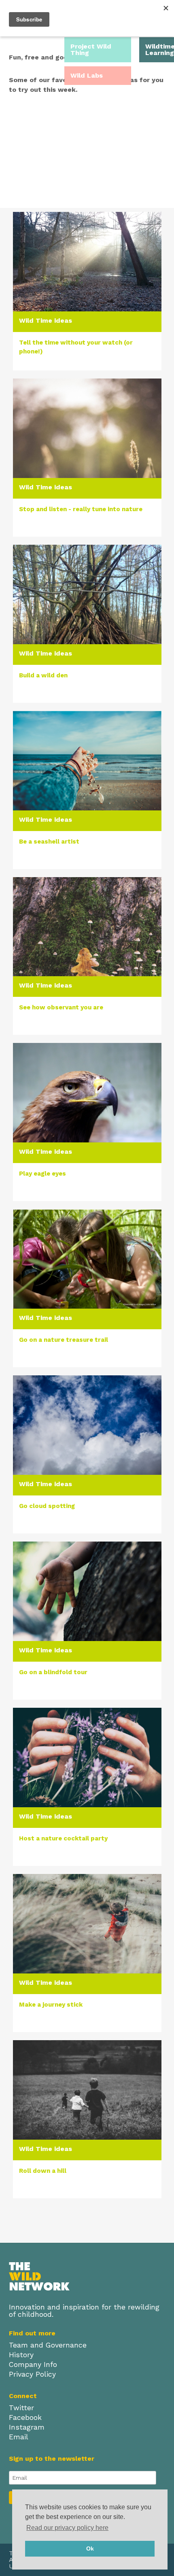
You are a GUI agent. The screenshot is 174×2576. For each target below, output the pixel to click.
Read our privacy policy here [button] (67, 2528)
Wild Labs (87, 75)
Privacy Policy (32, 2374)
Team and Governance (48, 2345)
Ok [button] (90, 2549)
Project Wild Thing (91, 50)
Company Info (33, 2365)
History (21, 2355)
